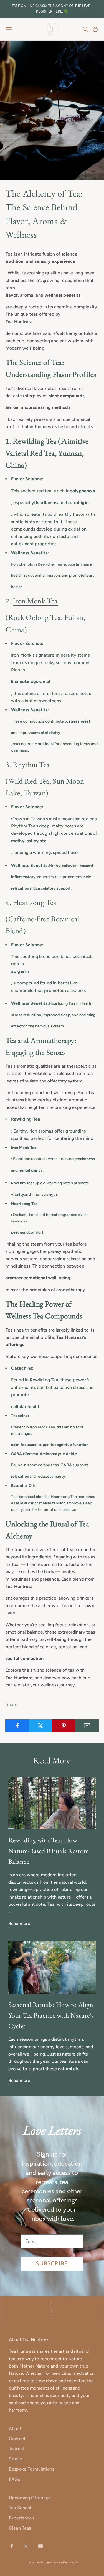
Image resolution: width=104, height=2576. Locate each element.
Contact (17, 2439)
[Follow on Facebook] (12, 2546)
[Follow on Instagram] (26, 2546)
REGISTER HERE (49, 12)
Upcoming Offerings (30, 2498)
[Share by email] (87, 1726)
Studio (16, 2459)
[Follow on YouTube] (40, 2546)
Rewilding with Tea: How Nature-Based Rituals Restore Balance (48, 1851)
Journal (16, 2449)
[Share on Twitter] (40, 1726)
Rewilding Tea (35, 441)
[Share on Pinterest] (64, 1726)
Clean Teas (20, 2528)
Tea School (20, 2508)
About (15, 2429)
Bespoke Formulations (31, 2469)
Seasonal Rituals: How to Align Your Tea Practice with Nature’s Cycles (51, 2015)
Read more (19, 1923)
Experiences (21, 2518)
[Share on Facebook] (17, 1726)
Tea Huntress (19, 322)
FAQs (15, 2479)
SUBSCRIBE (52, 2264)
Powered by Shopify (66, 2562)
